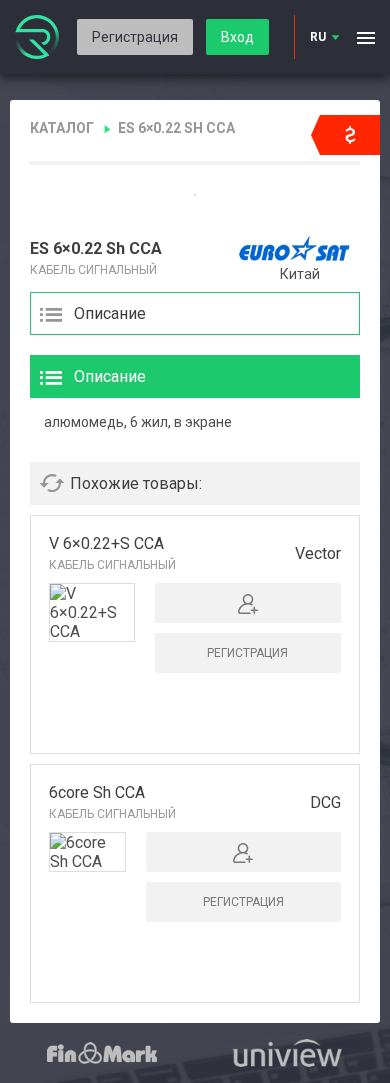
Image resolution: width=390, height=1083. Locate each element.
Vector (318, 553)
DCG (325, 802)
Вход (237, 37)
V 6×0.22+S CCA (106, 543)
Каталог (62, 128)
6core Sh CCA (97, 792)
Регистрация (135, 37)
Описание (110, 313)
